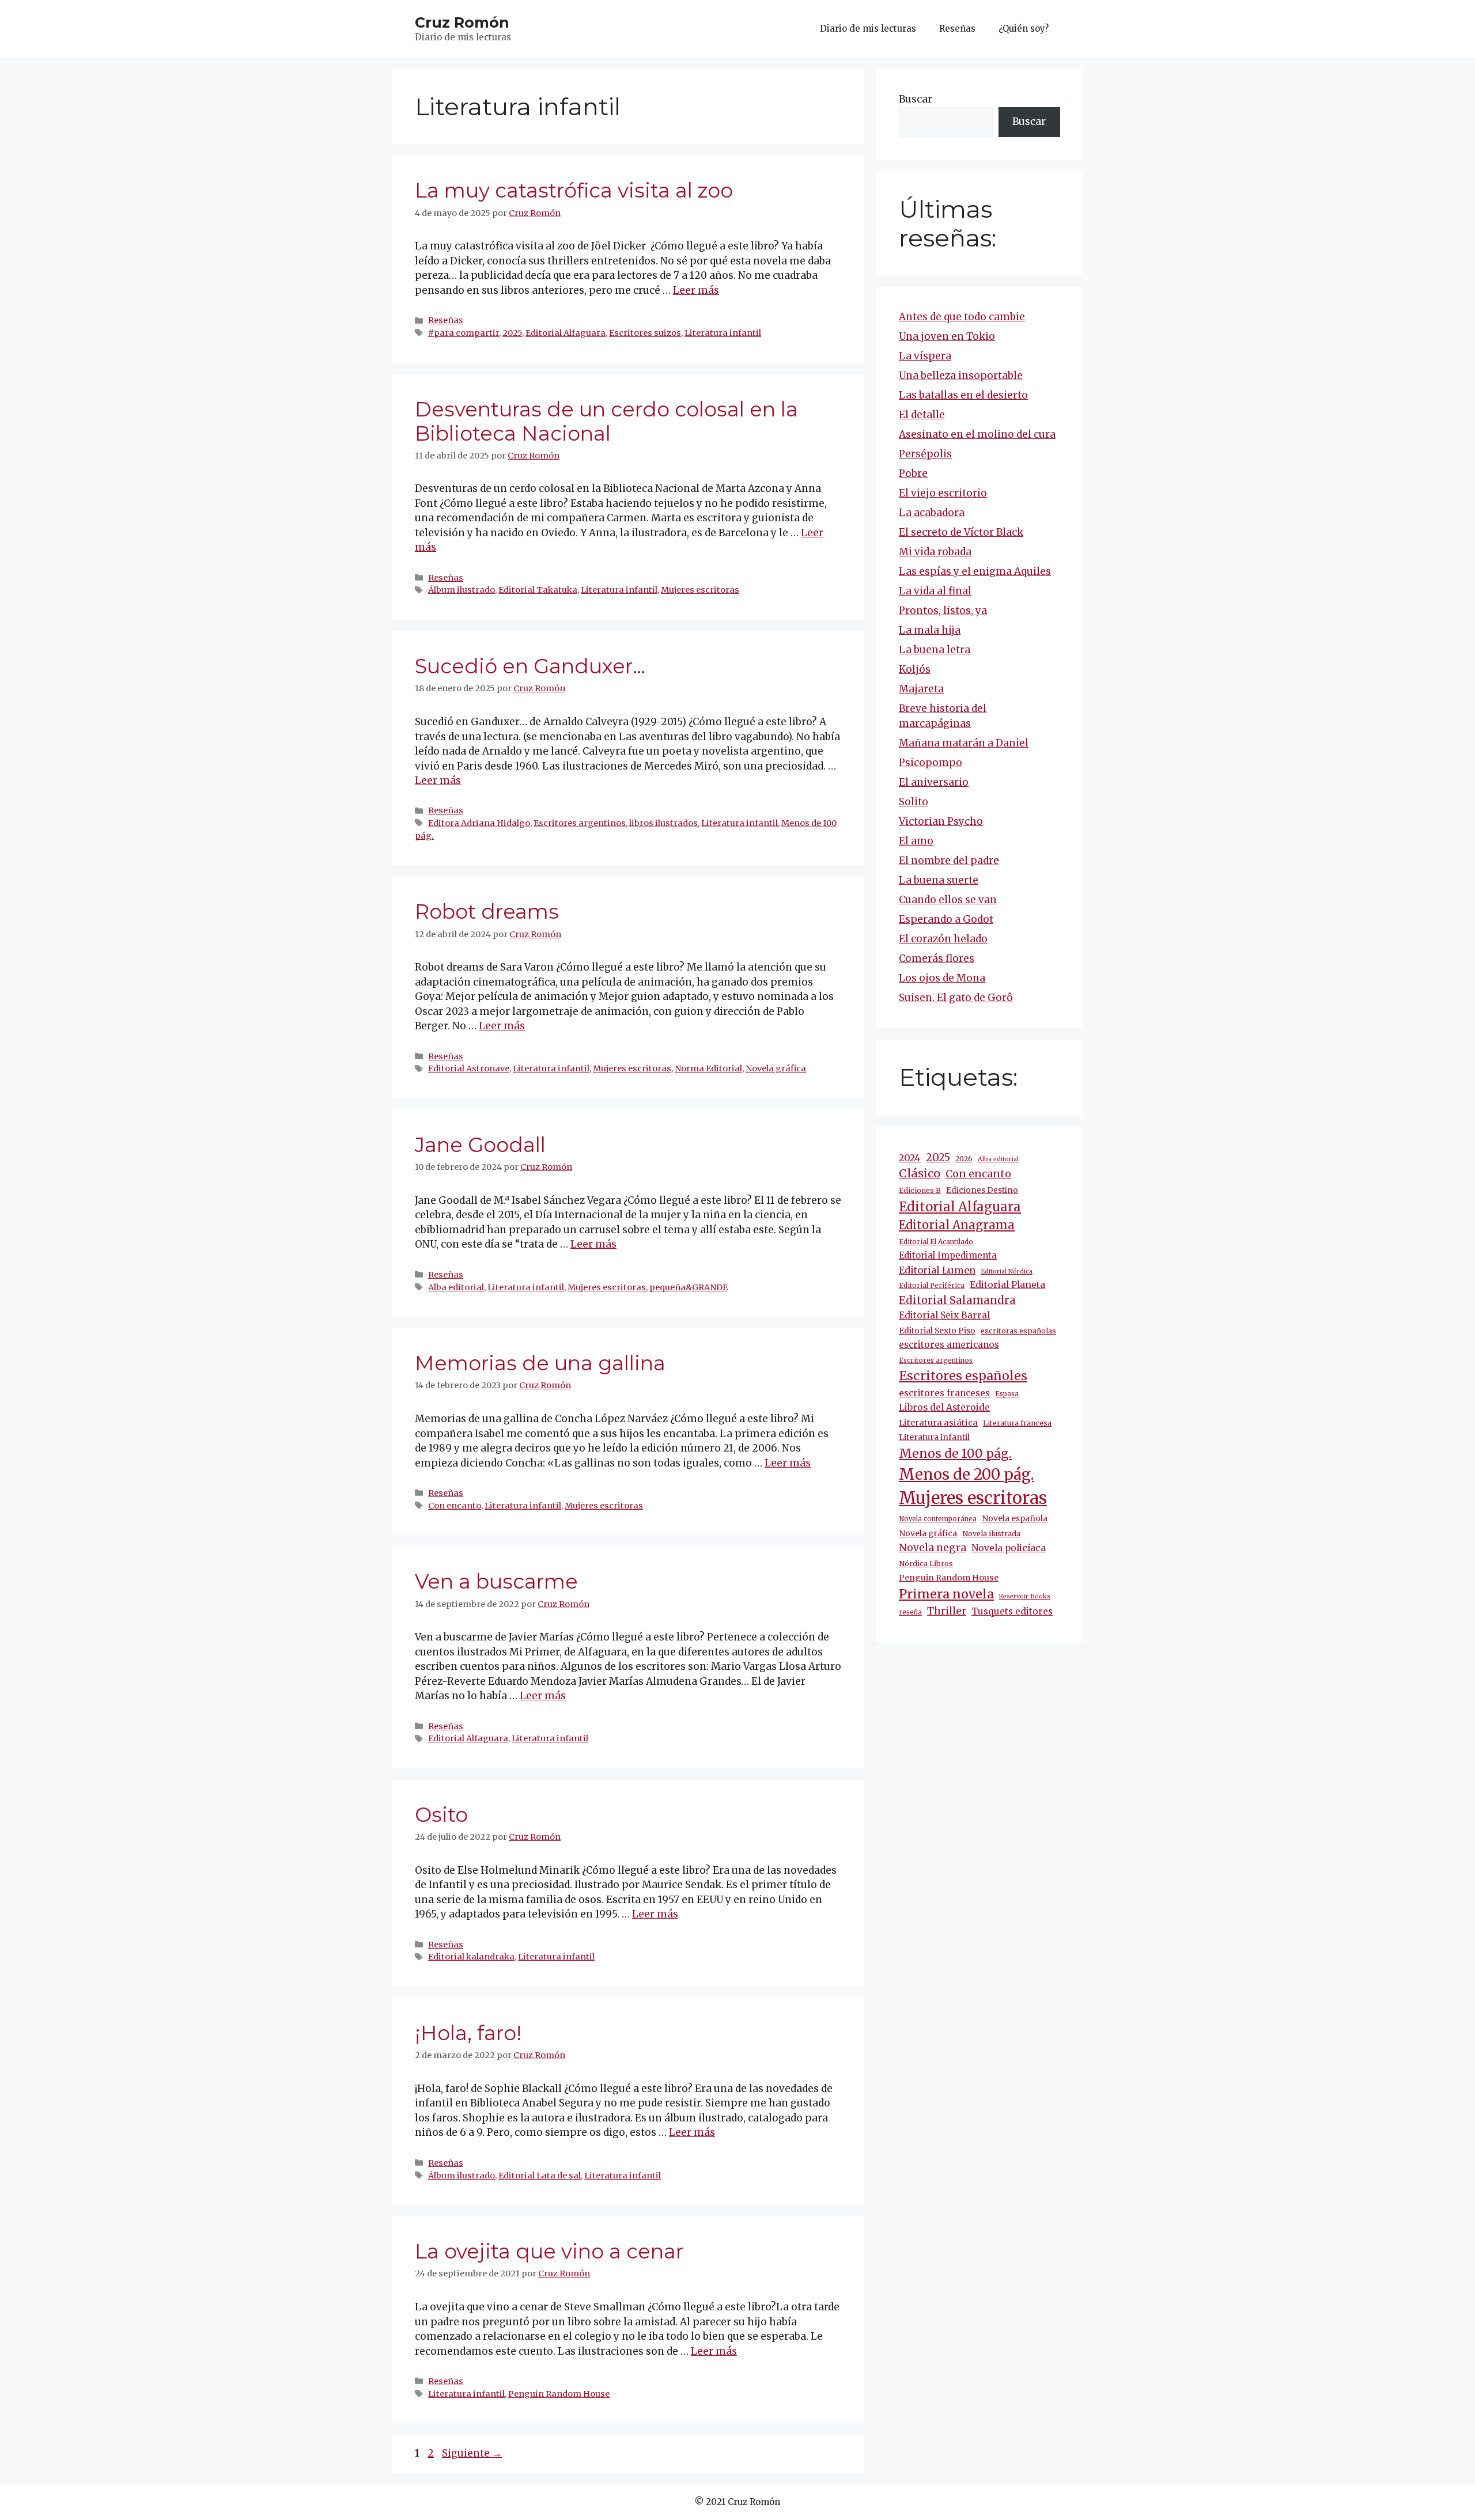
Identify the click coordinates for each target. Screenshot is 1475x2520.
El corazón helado (943, 939)
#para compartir (464, 333)
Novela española (1015, 1518)
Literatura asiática (938, 1423)
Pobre (913, 473)
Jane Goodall (480, 1145)
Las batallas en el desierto (963, 395)
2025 (512, 333)
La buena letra (935, 650)
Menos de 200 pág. (967, 1474)
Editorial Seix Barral (944, 1315)
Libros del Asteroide (944, 1407)
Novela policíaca (1009, 1548)
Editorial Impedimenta (948, 1255)
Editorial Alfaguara (566, 333)
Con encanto (455, 1506)
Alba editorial (456, 1287)
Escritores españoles (963, 1376)
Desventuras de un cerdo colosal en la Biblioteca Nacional (606, 421)
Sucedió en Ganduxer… (530, 666)
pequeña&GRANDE (689, 1287)
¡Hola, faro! (468, 2033)
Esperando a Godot (946, 919)
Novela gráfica (776, 1068)
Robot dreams (487, 912)
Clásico (920, 1173)
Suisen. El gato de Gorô (956, 998)
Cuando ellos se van (948, 900)
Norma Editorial (708, 1068)
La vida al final (935, 591)
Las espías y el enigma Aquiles (975, 571)
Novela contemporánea (938, 1519)
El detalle (922, 415)
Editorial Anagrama (957, 1225)
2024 (910, 1158)
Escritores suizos (645, 333)
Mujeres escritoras (700, 590)
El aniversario (934, 782)
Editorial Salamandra (957, 1300)
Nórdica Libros (926, 1564)
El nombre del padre (949, 861)
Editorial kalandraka (471, 1957)
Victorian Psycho (941, 821)
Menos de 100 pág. (955, 1454)
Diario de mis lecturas (868, 29)
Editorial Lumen (937, 1270)
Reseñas (957, 29)
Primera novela (946, 1594)
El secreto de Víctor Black (961, 532)
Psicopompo (931, 763)
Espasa (1007, 1394)
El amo (916, 841)
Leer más (696, 290)
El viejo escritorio (943, 493)
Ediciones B (920, 1190)
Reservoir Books (1025, 1596)
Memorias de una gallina (540, 1363)
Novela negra (933, 1548)
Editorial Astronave (469, 1068)
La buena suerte (939, 880)
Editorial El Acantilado (936, 1242)
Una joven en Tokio (947, 336)
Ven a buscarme (496, 1581)
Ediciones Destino (982, 1190)
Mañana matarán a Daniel (964, 743)
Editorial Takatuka (538, 590)
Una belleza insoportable (961, 376)
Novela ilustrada (991, 1534)
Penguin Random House (559, 2394)
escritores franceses (944, 1393)
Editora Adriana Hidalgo (479, 823)
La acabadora (932, 513)
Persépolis (925, 454)
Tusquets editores (1012, 1611)
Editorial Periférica (932, 1286)
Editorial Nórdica (1007, 1272)
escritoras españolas (1018, 1331)
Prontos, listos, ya (943, 611)
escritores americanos (949, 1345)
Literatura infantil (723, 333)
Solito (914, 802)
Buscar (916, 99)
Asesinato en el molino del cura (977, 434)
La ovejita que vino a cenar (549, 2251)
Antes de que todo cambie (962, 317)
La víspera (925, 356)
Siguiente (472, 2453)
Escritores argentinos (580, 823)
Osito (441, 1815)
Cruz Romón (462, 22)
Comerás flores (937, 958)
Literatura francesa (1017, 1423)
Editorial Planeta (1007, 1284)
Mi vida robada (935, 552)
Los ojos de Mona (942, 978)
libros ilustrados (663, 823)
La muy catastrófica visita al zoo (574, 190)
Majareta (921, 689)
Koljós (915, 669)
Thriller (947, 1611)
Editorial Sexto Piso (937, 1331)
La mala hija (930, 630)
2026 (964, 1159)
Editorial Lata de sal (540, 2176)
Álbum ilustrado (462, 590)
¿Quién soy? (1024, 29)
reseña (910, 1612)
